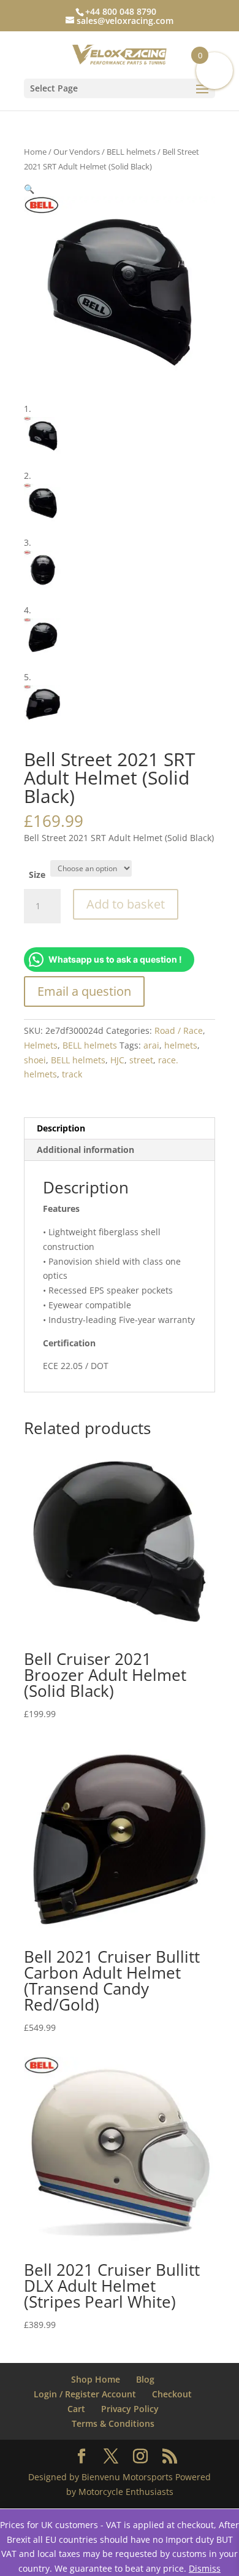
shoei (35, 1060)
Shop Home (96, 2379)
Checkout (172, 2394)
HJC (117, 1060)
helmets (181, 1045)
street (141, 1060)
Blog (145, 2379)
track (72, 1074)
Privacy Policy (130, 2409)
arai (151, 1045)
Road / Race (179, 1030)
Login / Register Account (85, 2394)
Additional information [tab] (85, 1150)
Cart (76, 2409)
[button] (29, 189)
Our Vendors (77, 152)
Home (35, 152)
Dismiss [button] (205, 2568)
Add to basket (126, 904)
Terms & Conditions (113, 2423)
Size (37, 875)
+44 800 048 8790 (121, 11)
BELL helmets (131, 152)
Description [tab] (61, 1128)
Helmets (41, 1045)
